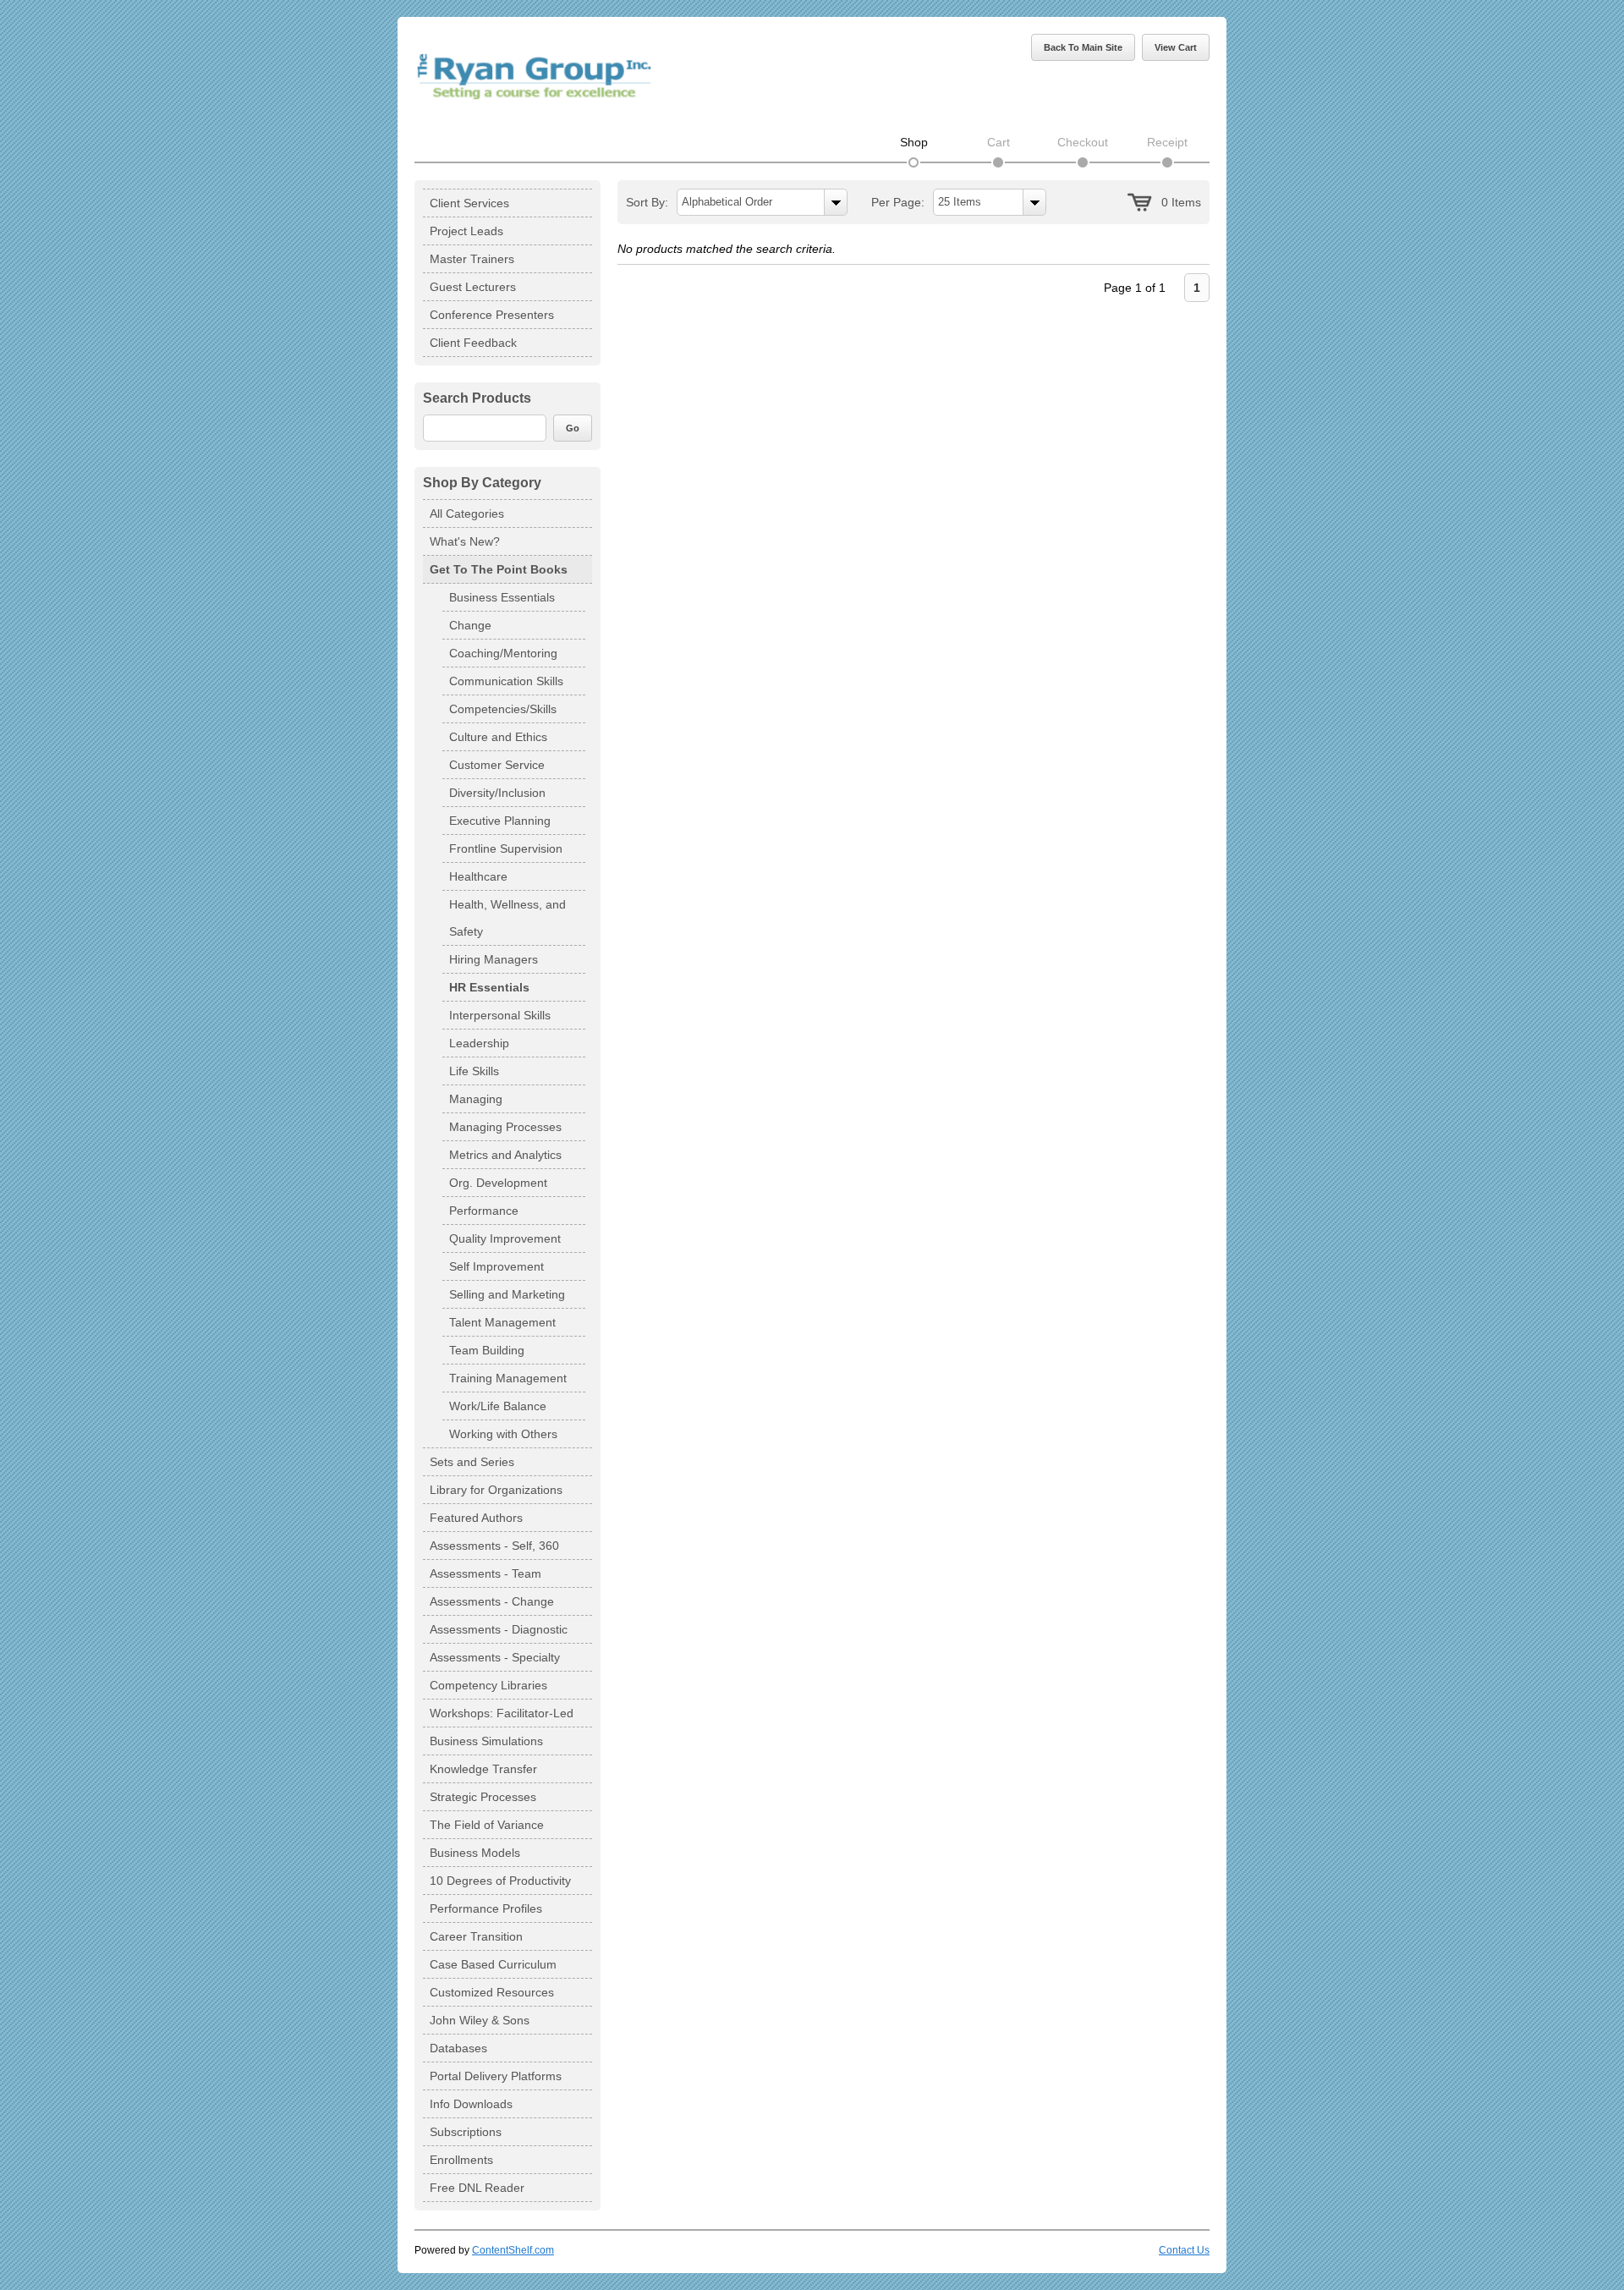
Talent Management (502, 1322)
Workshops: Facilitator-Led (502, 1713)
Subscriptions (466, 2132)
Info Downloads (471, 2104)
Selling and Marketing (507, 1294)
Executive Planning (500, 821)
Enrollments (461, 2160)
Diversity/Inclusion (497, 793)
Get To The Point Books (499, 569)
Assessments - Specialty (495, 1657)
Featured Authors (476, 1518)
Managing (476, 1099)
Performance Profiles (486, 1908)
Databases (458, 2048)
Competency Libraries (488, 1685)
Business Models (475, 1853)
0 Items (1181, 202)
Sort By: (647, 202)
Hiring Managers (494, 959)
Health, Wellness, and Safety (507, 918)
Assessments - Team (486, 1573)
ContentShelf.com (513, 2250)
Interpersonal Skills (500, 1015)
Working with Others (503, 1434)
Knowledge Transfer (483, 1769)
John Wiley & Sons (480, 2020)
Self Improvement (497, 1266)
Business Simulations (486, 1741)
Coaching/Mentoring (503, 653)
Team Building (487, 1350)
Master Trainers (472, 259)
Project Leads (466, 231)
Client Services (469, 203)
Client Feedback (473, 343)
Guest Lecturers (473, 287)
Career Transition (476, 1936)
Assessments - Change (492, 1601)
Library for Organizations (496, 1490)
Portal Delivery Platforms (496, 2076)
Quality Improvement (505, 1238)
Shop (914, 142)
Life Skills (474, 1071)
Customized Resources (492, 1992)
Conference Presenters (492, 315)
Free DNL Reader (477, 2188)
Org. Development (498, 1183)
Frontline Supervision (506, 848)
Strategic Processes (483, 1797)
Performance (484, 1211)
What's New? (465, 541)
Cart (999, 142)
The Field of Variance (487, 1825)
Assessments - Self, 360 (494, 1546)
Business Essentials (502, 597)
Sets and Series (472, 1462)
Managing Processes (505, 1127)
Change (470, 625)
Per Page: (898, 202)
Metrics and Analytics (505, 1155)
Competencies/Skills (503, 709)
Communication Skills (506, 681)
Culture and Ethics (498, 737)
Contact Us (1184, 2250)
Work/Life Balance (498, 1406)
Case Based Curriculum (493, 1964)
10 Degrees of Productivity (500, 1881)
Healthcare (478, 876)
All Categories (467, 513)
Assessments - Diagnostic (499, 1629)
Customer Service (497, 765)
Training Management (508, 1378)
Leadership (479, 1043)
